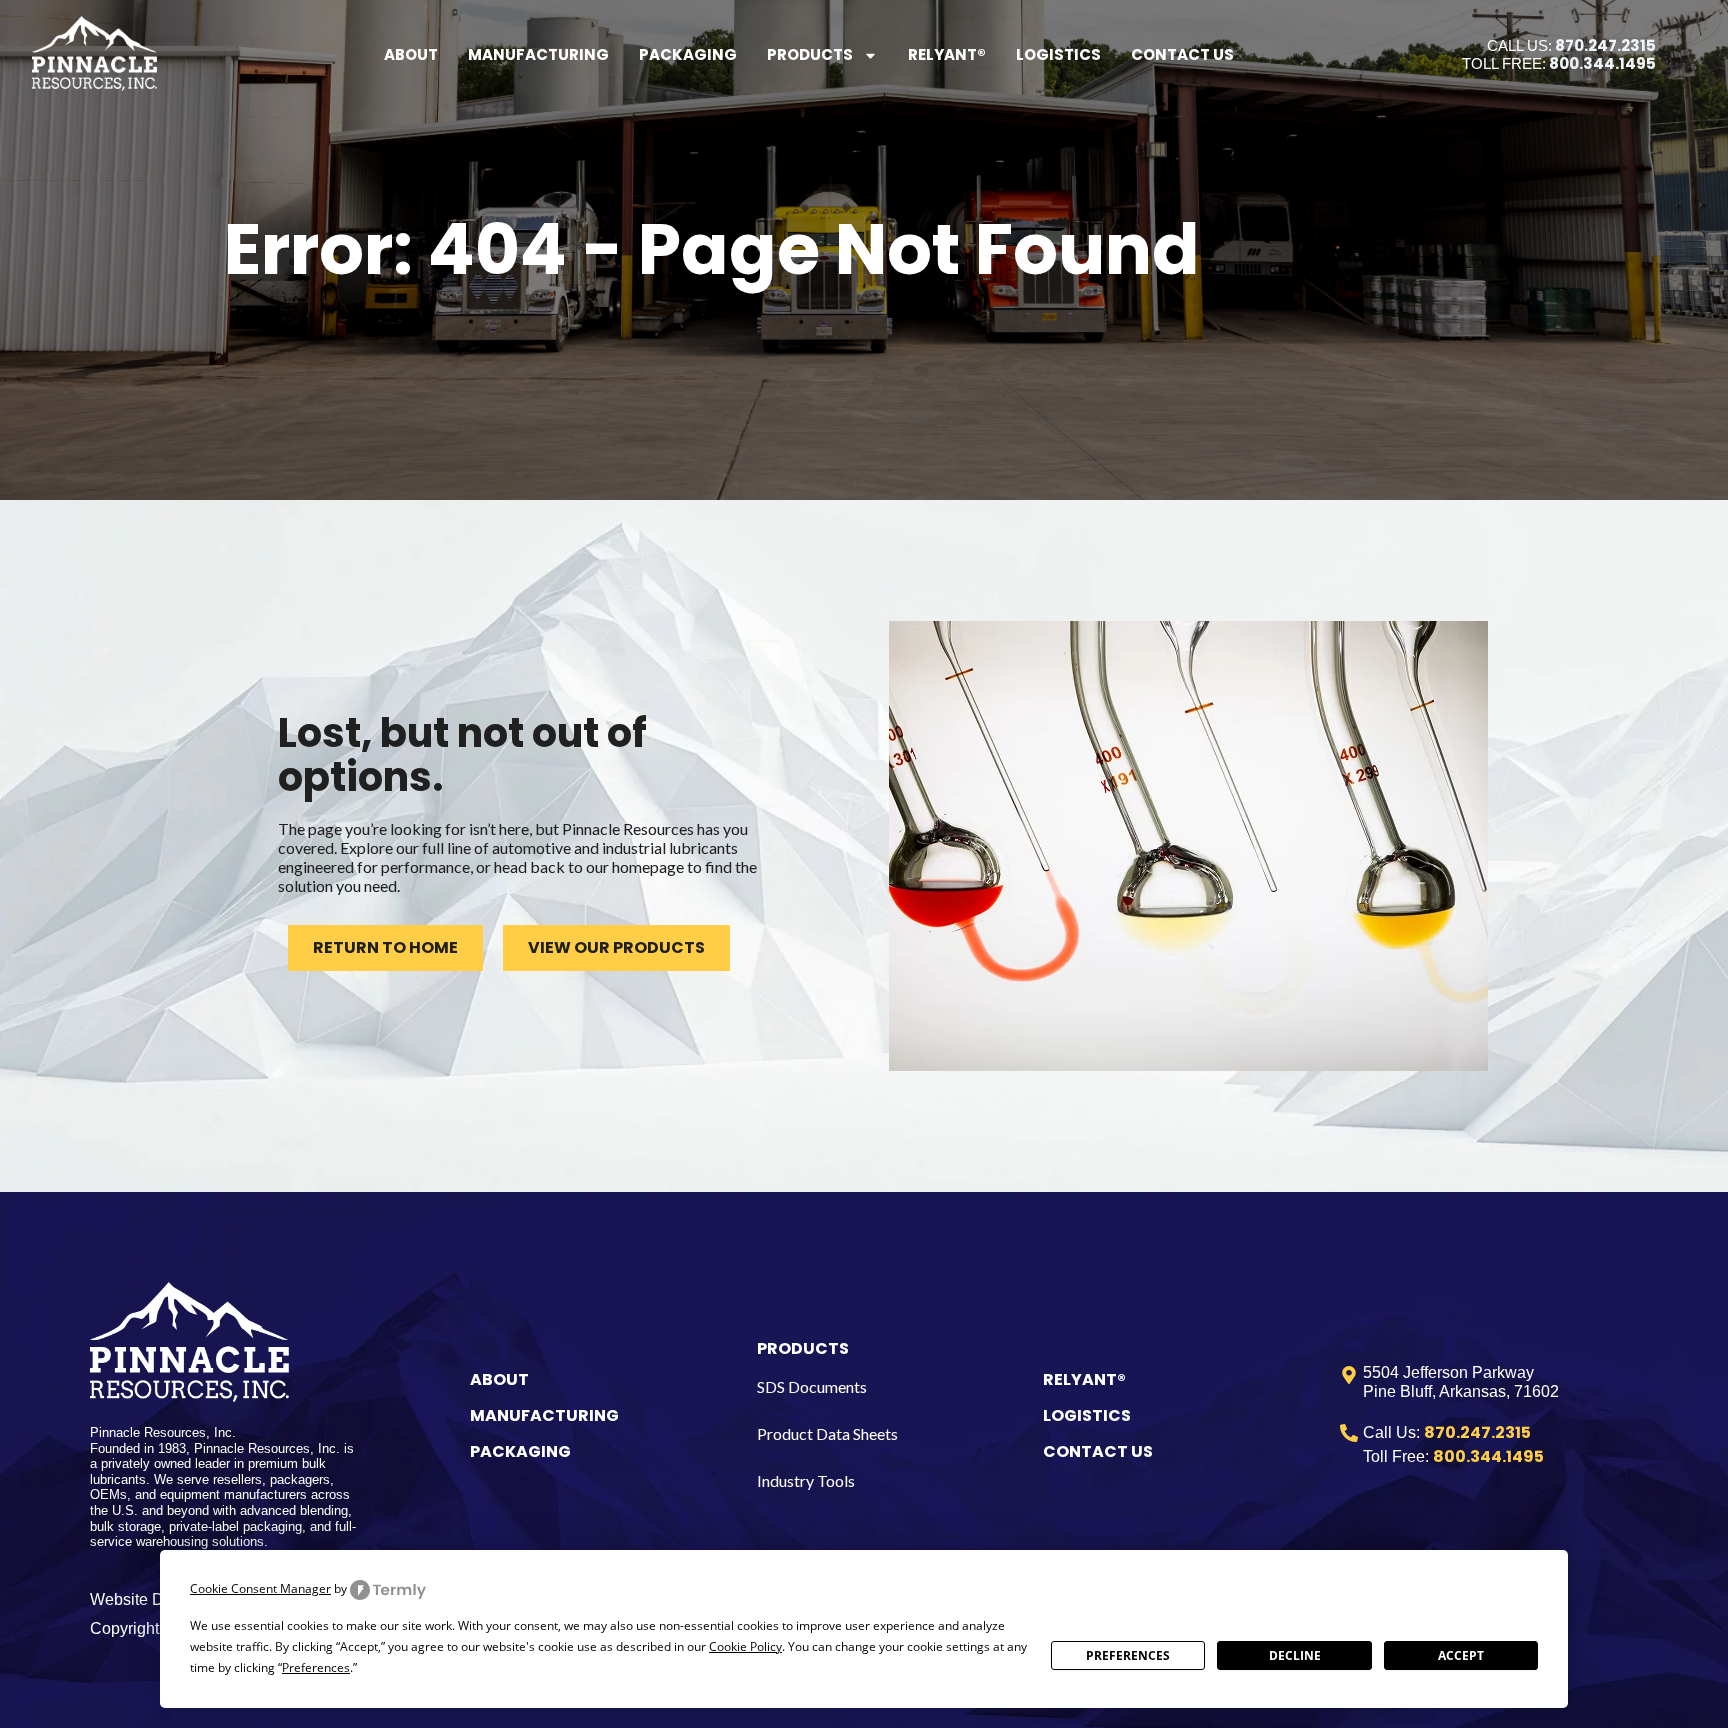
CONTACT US (1098, 1451)
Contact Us (1182, 54)
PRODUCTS (803, 1348)
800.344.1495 (1602, 63)
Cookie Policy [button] (745, 1646)
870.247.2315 (1605, 45)
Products (810, 54)
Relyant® (947, 54)
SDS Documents (812, 1386)
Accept (1461, 1655)
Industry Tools (806, 1480)
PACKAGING (520, 1451)
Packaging (688, 54)
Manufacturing (538, 54)
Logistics (1058, 54)
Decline (1295, 1655)
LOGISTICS (1087, 1415)
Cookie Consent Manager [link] (260, 1588)
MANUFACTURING (544, 1415)
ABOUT (499, 1379)
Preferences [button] (316, 1667)
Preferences (1128, 1655)
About (411, 54)
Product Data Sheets (827, 1433)
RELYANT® (1084, 1379)
